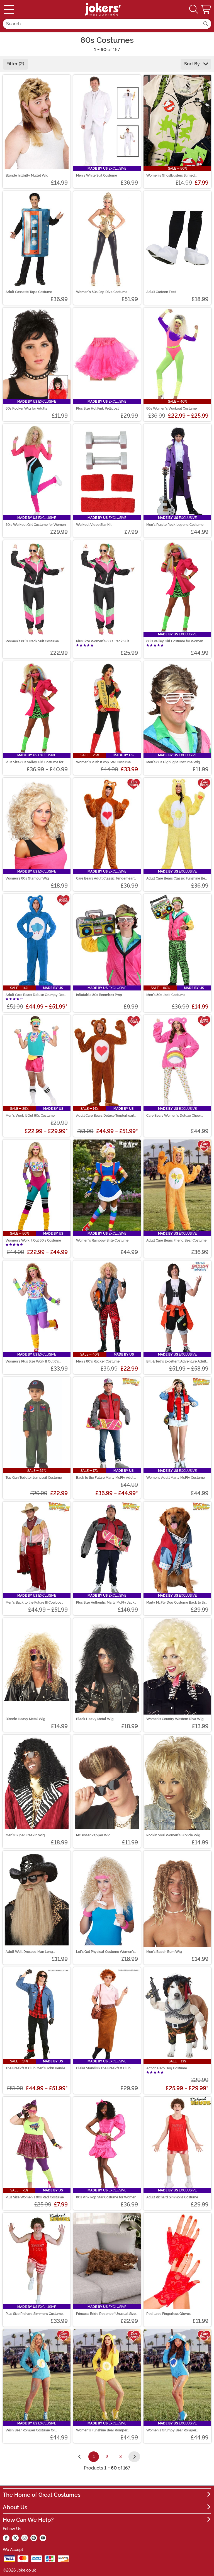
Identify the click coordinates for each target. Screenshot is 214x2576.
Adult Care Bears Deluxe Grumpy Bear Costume (36, 995)
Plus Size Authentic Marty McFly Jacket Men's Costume (107, 1602)
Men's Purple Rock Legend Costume (175, 525)
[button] (206, 9)
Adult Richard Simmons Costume (172, 2197)
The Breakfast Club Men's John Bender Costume (36, 2068)
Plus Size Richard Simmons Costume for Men (34, 2314)
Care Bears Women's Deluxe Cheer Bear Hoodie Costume (174, 1116)
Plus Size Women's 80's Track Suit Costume (103, 641)
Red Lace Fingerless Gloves (168, 2314)
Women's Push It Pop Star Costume (103, 762)
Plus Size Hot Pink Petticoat (97, 408)
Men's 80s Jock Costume (166, 995)
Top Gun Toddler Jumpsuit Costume (34, 1478)
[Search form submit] (206, 24)
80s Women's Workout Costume (172, 408)
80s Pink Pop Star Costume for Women (106, 2197)
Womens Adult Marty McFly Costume (176, 1478)
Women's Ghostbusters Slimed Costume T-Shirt (171, 175)
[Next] (134, 2457)
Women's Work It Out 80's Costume (33, 1240)
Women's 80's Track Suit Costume (32, 641)
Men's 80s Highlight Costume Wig (173, 762)
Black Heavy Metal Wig (95, 1719)
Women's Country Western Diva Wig (175, 1719)
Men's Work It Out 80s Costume (30, 1116)
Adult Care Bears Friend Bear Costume (176, 1240)
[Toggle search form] (194, 10)
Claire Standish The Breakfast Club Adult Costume (103, 2068)
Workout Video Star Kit (94, 525)
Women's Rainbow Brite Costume (102, 1240)
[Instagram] (25, 2538)
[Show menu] (9, 9)
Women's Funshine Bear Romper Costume (102, 2430)
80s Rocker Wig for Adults (26, 408)
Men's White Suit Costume (97, 175)
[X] (15, 2538)
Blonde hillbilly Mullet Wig (27, 175)
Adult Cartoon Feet (161, 292)
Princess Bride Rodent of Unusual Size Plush (106, 2314)
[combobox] (101, 24)
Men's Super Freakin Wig (25, 1835)
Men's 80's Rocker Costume (98, 1361)
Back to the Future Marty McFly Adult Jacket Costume (105, 1478)
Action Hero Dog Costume (167, 2068)
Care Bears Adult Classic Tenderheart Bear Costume (105, 878)
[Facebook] (6, 2538)
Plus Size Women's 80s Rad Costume (35, 2197)
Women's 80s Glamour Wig (27, 878)
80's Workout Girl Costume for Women (36, 525)
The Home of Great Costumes (42, 2495)
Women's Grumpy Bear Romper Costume (171, 2430)
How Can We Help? (28, 2520)
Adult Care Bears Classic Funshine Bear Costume (177, 878)
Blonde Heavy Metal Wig (25, 1719)
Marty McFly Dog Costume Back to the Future (177, 1602)
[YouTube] (43, 2538)
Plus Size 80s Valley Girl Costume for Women (34, 762)
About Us (15, 2507)
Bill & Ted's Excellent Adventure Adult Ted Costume (176, 1361)
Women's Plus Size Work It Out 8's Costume (32, 1361)
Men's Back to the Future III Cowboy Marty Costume (34, 1602)
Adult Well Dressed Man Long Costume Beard (29, 1952)
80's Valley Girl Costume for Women (175, 641)
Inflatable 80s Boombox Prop (99, 995)
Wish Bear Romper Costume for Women (30, 2430)
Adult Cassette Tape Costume (29, 292)
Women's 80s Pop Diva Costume (102, 292)
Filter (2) (15, 64)
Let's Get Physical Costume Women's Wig (105, 1952)
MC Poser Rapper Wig (93, 1835)
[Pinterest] (34, 2538)
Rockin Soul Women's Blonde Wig (173, 1835)
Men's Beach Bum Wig (164, 1952)
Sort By (193, 64)
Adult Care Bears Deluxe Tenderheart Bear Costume (105, 1116)
